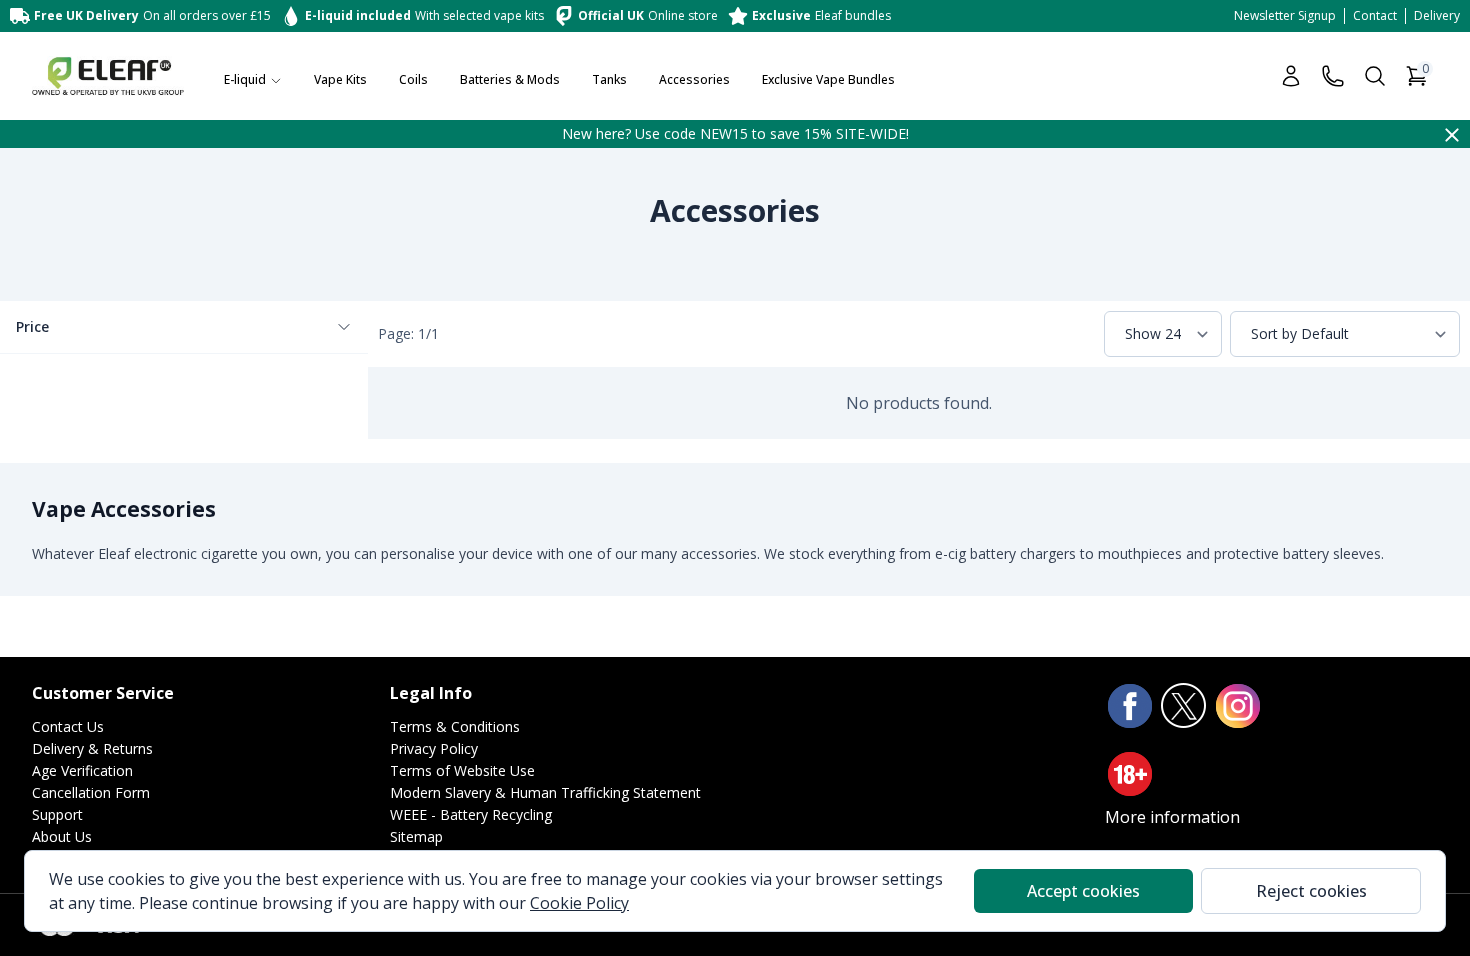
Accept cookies (1083, 891)
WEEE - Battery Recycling (471, 814)
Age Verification (82, 770)
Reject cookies (1311, 891)
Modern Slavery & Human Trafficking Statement (545, 792)
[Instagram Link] (1238, 706)
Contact (1375, 15)
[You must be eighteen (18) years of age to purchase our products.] (1130, 774)
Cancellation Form (91, 792)
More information (1172, 817)
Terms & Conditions (455, 726)
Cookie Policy (579, 903)
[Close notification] (1452, 134)
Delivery (1437, 15)
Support (57, 814)
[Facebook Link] (1130, 706)
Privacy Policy (434, 748)
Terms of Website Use (462, 770)
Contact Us (68, 726)
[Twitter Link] (1184, 706)
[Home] (108, 76)
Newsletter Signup (1285, 15)
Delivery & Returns (92, 748)
